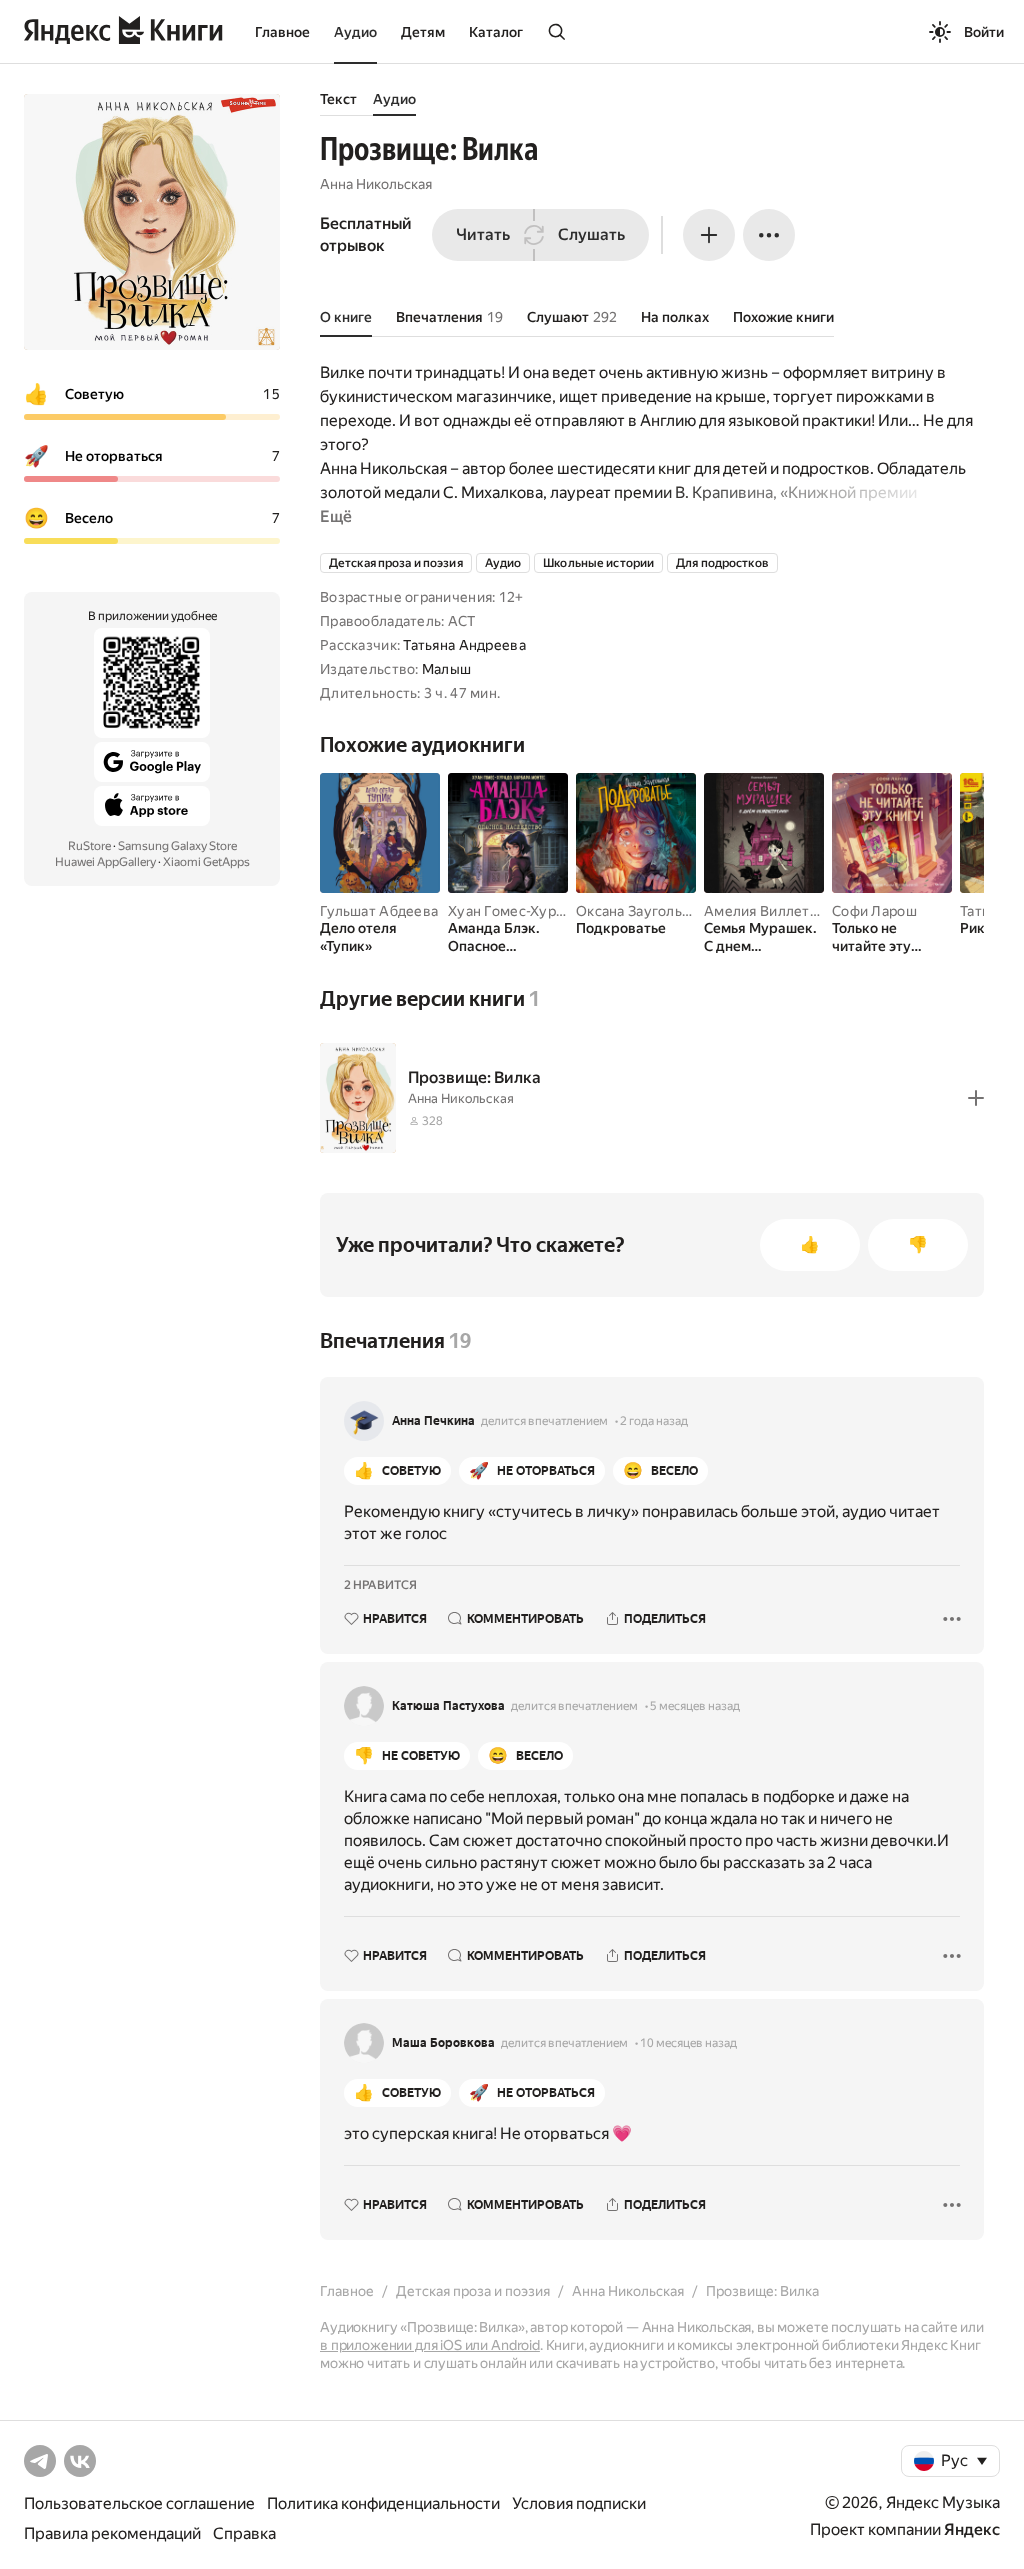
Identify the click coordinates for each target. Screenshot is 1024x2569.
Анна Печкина (433, 1421)
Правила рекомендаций (112, 2533)
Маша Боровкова (443, 2043)
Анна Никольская (376, 184)
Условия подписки (579, 2503)
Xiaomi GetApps (206, 862)
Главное (282, 32)
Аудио (355, 32)
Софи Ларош (874, 911)
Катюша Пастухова (448, 1706)
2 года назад (654, 1421)
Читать (483, 234)
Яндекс (972, 2529)
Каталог (496, 32)
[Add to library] (976, 1098)
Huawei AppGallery (105, 862)
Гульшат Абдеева (379, 911)
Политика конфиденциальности (383, 2503)
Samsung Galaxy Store (177, 846)
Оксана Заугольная (640, 911)
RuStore (89, 846)
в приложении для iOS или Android (430, 2345)
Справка (244, 2533)
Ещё (336, 516)
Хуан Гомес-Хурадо (514, 911)
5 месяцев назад (695, 1706)
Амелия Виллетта (764, 911)
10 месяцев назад (688, 2043)
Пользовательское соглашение (139, 2503)
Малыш (446, 669)
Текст (338, 99)
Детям (423, 32)
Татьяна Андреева (464, 645)
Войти (984, 32)
